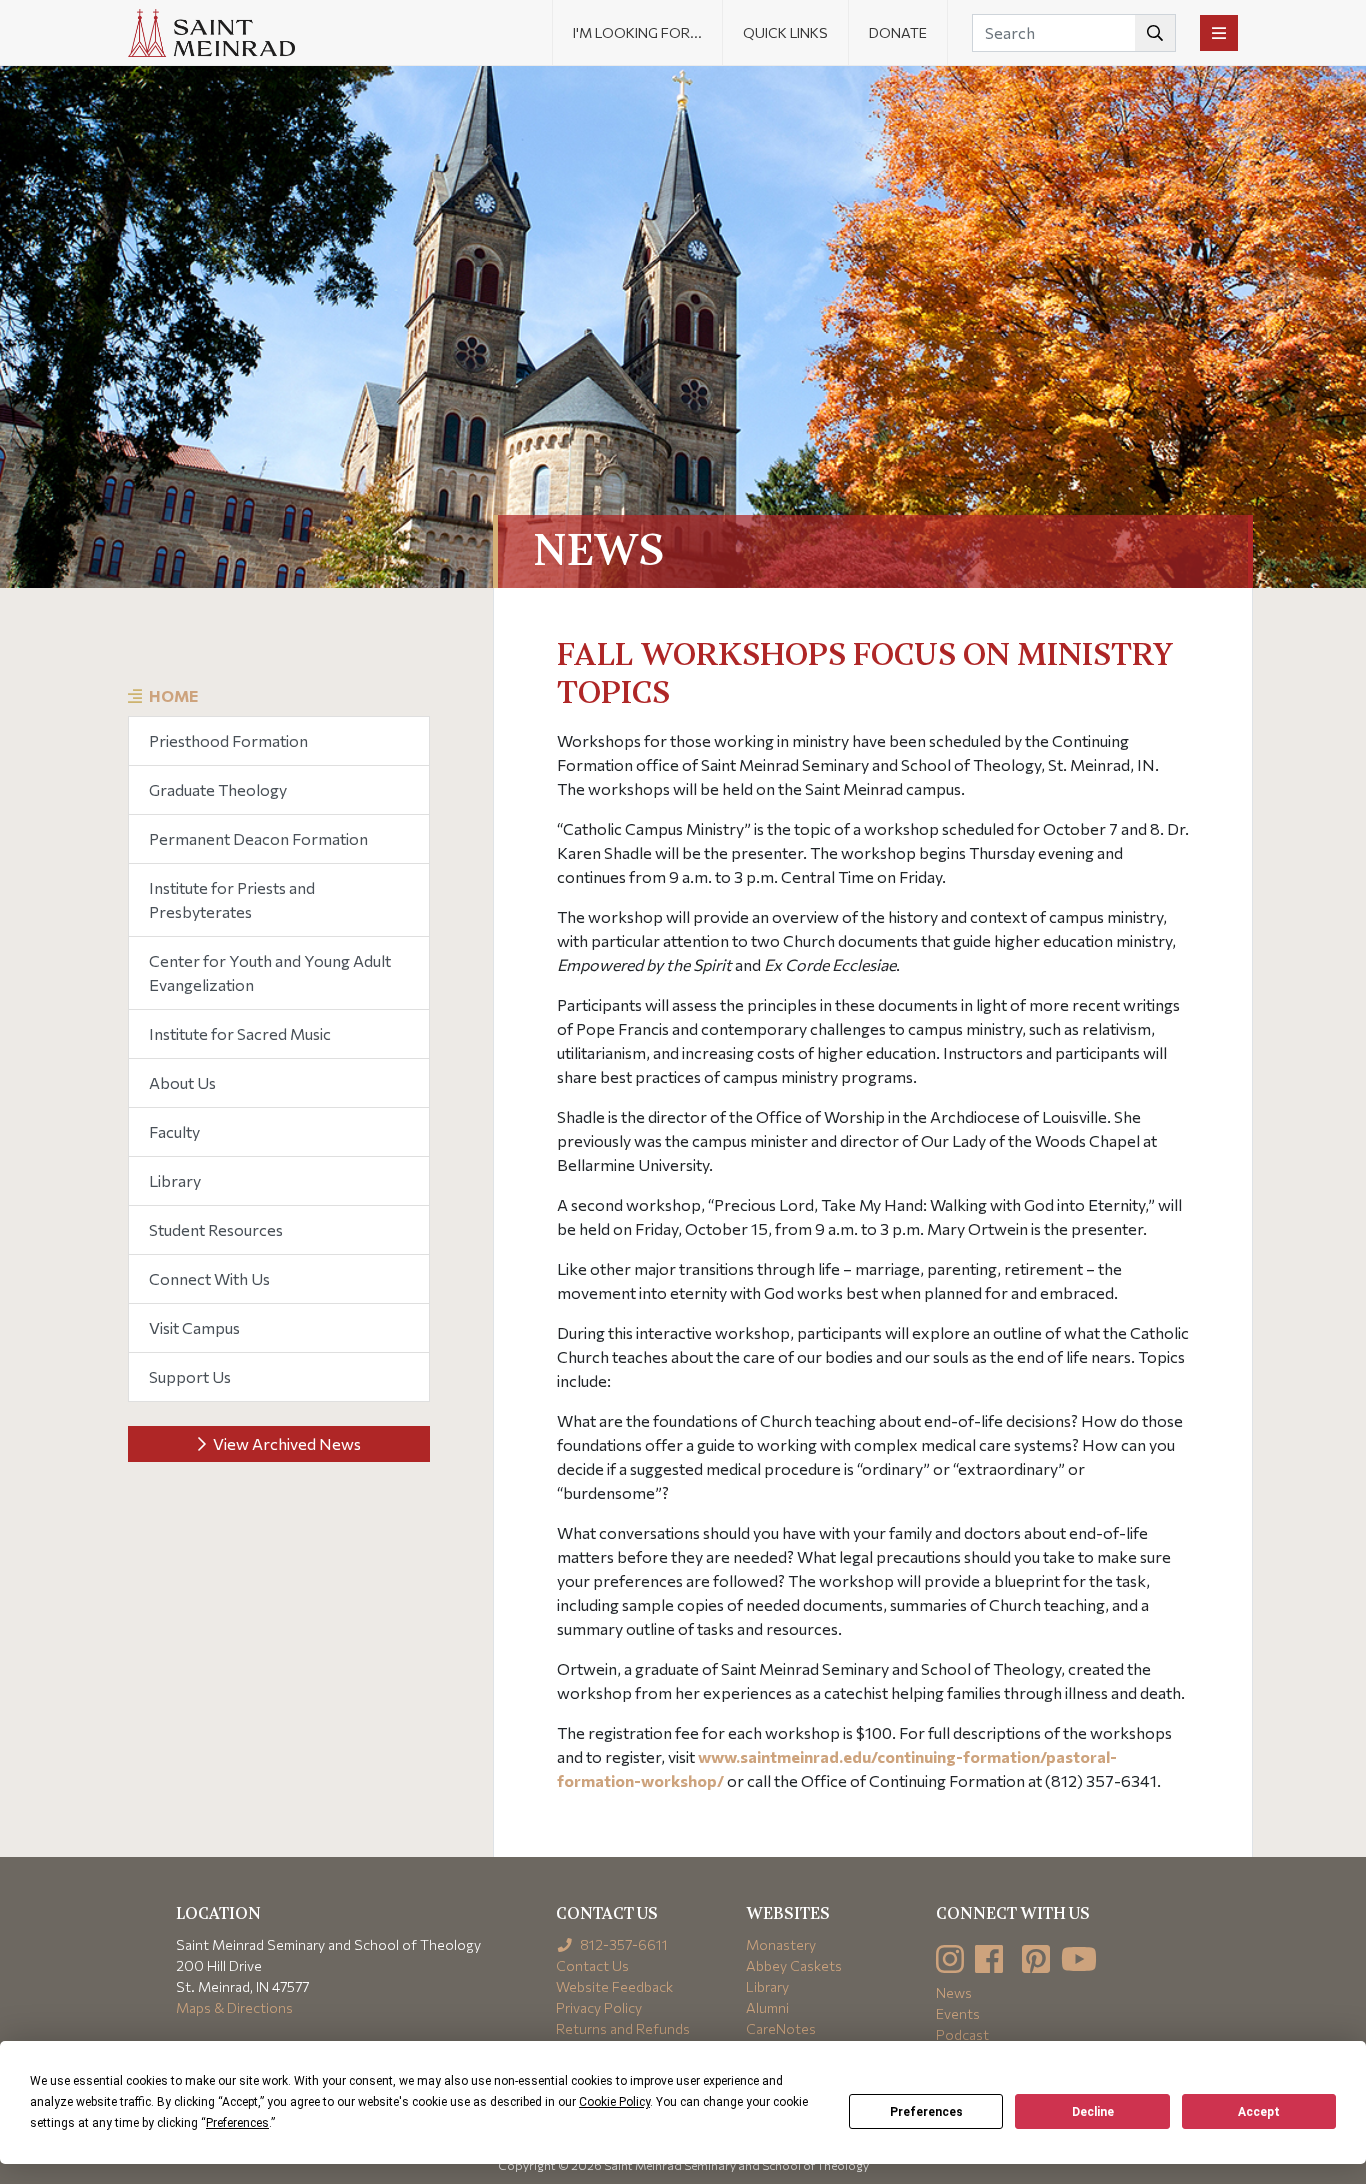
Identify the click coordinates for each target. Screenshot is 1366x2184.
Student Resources (216, 1229)
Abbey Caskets (794, 1965)
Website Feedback (614, 1986)
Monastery (781, 1944)
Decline (1093, 2112)
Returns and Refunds (623, 2028)
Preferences (926, 2112)
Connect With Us (209, 1278)
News (954, 1992)
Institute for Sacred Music (240, 1033)
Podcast (962, 2034)
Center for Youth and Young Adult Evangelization (270, 972)
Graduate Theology (218, 789)
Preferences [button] (237, 2123)
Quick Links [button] (785, 32)
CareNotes (781, 2028)
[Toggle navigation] (1219, 33)
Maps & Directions (234, 2007)
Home (173, 695)
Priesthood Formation (228, 740)
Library (175, 1180)
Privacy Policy (599, 2007)
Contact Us (592, 1965)
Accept (1259, 2112)
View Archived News (285, 1443)
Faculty (174, 1131)
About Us (182, 1082)
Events (958, 2013)
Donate (898, 32)
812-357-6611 (622, 1944)
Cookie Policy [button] (614, 2102)
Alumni (767, 2007)
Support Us (190, 1376)
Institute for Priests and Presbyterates (232, 899)
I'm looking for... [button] (637, 32)
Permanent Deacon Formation (258, 838)
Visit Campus (194, 1327)
